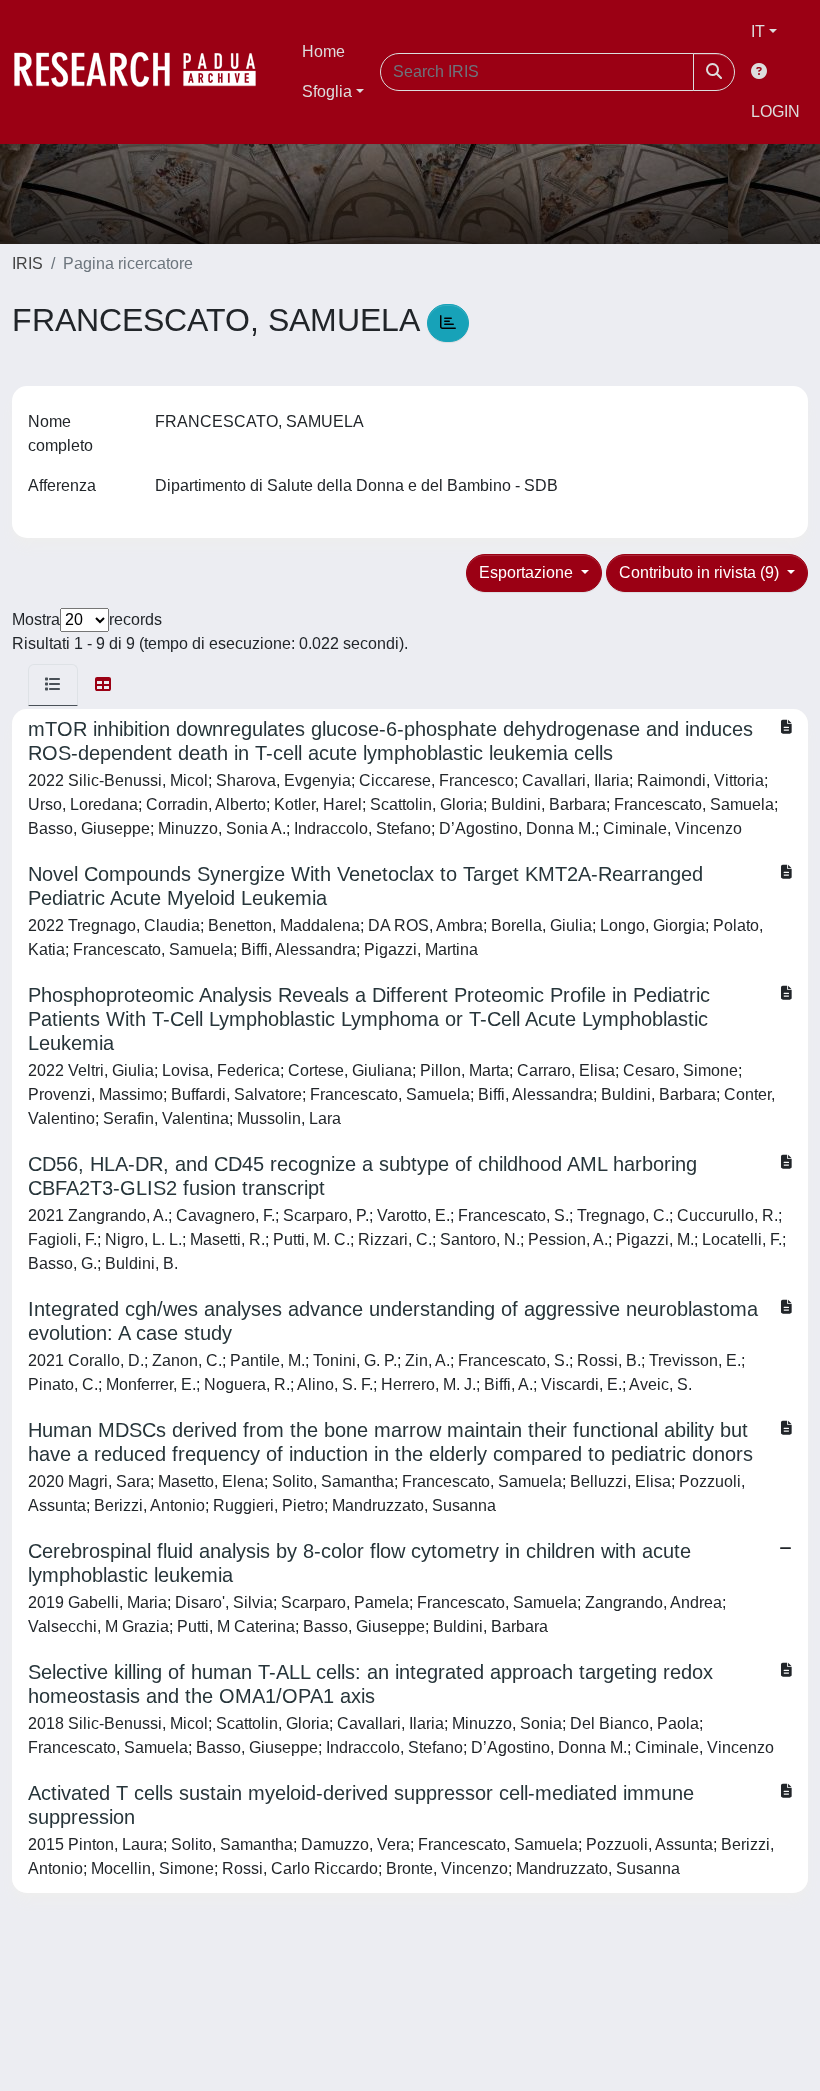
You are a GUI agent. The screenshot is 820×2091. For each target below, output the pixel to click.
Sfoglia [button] (327, 91)
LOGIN (775, 111)
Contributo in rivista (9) (701, 572)
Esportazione (528, 572)
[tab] (53, 685)
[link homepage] (145, 72)
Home (323, 51)
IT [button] (758, 31)
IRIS (27, 263)
